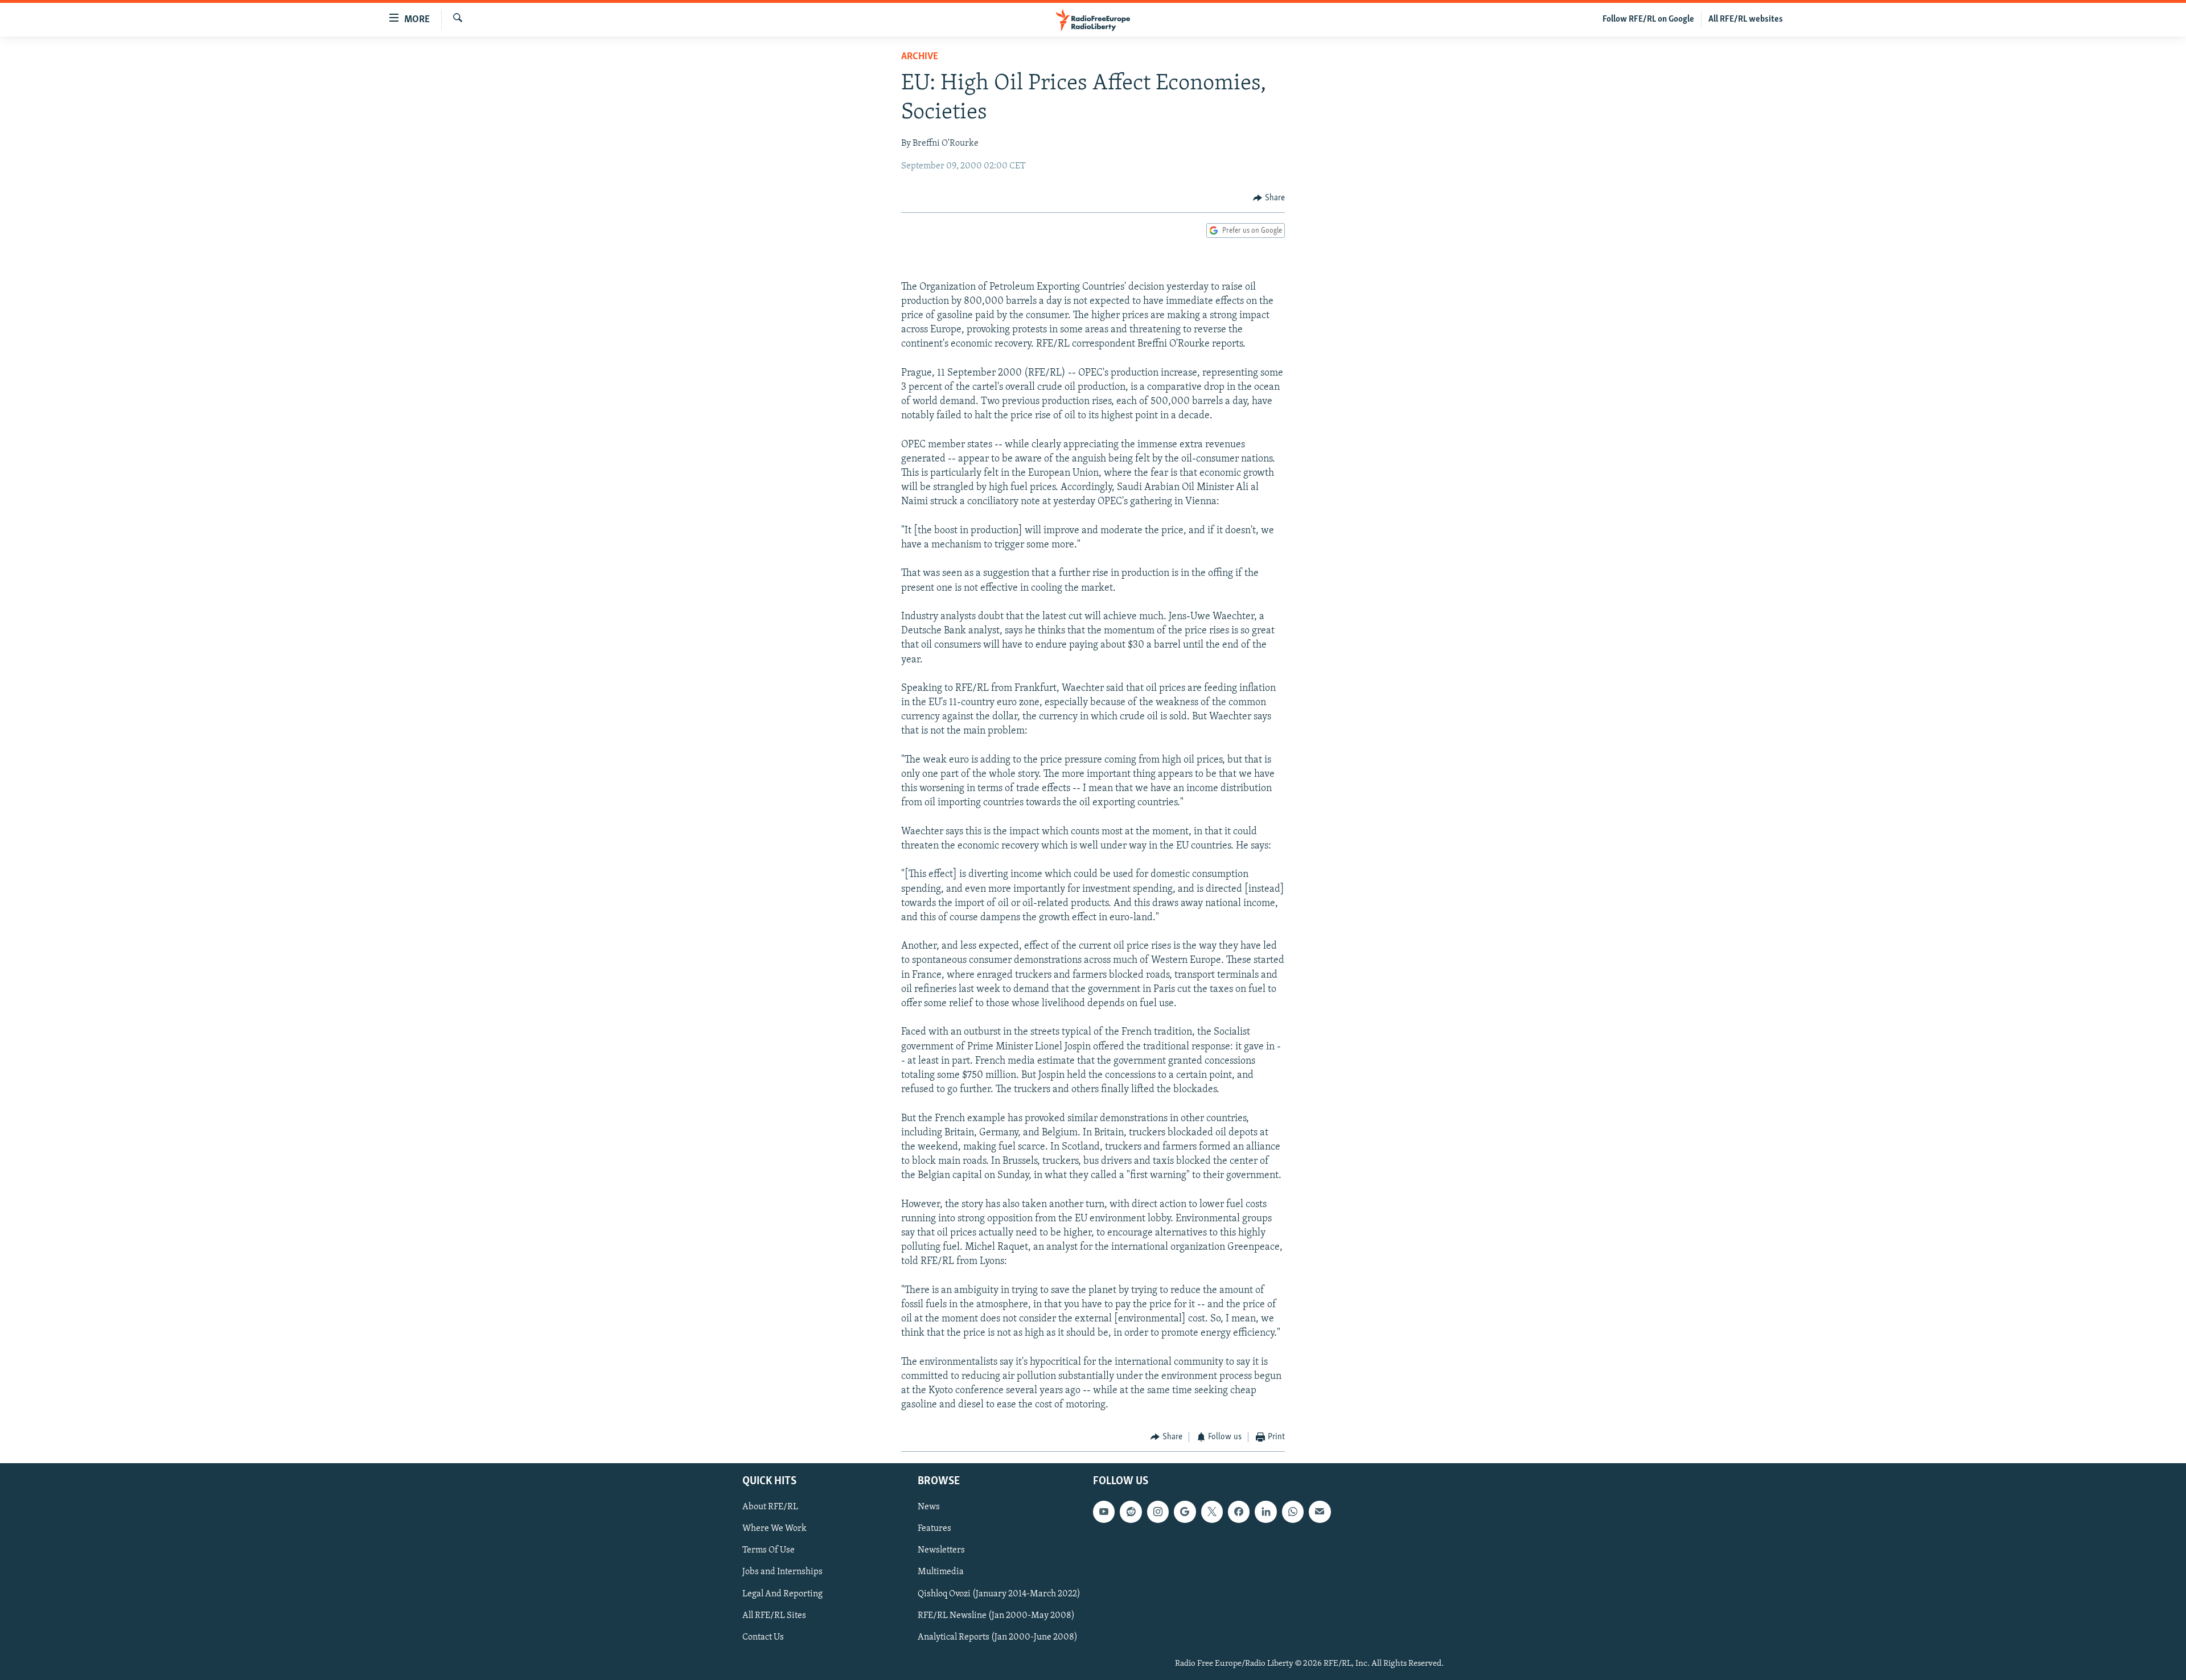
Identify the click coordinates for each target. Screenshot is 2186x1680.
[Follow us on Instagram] (1158, 1512)
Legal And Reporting (782, 1594)
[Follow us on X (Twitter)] (1212, 1512)
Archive (920, 57)
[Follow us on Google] (1185, 1512)
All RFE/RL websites (1746, 19)
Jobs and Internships (782, 1572)
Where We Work (774, 1529)
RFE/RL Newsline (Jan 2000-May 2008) (996, 1616)
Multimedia (941, 1572)
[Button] (1269, 198)
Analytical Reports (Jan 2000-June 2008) (998, 1637)
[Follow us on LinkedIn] (1265, 1512)
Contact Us (763, 1637)
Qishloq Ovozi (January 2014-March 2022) (999, 1594)
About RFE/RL (770, 1507)
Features (934, 1529)
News (929, 1507)
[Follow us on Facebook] (1239, 1512)
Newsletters (941, 1550)
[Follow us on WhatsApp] (1293, 1512)
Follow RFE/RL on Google (1648, 19)
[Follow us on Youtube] (1104, 1512)
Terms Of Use (769, 1550)
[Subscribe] (1320, 1512)
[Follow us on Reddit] (1131, 1512)
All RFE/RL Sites (774, 1616)
